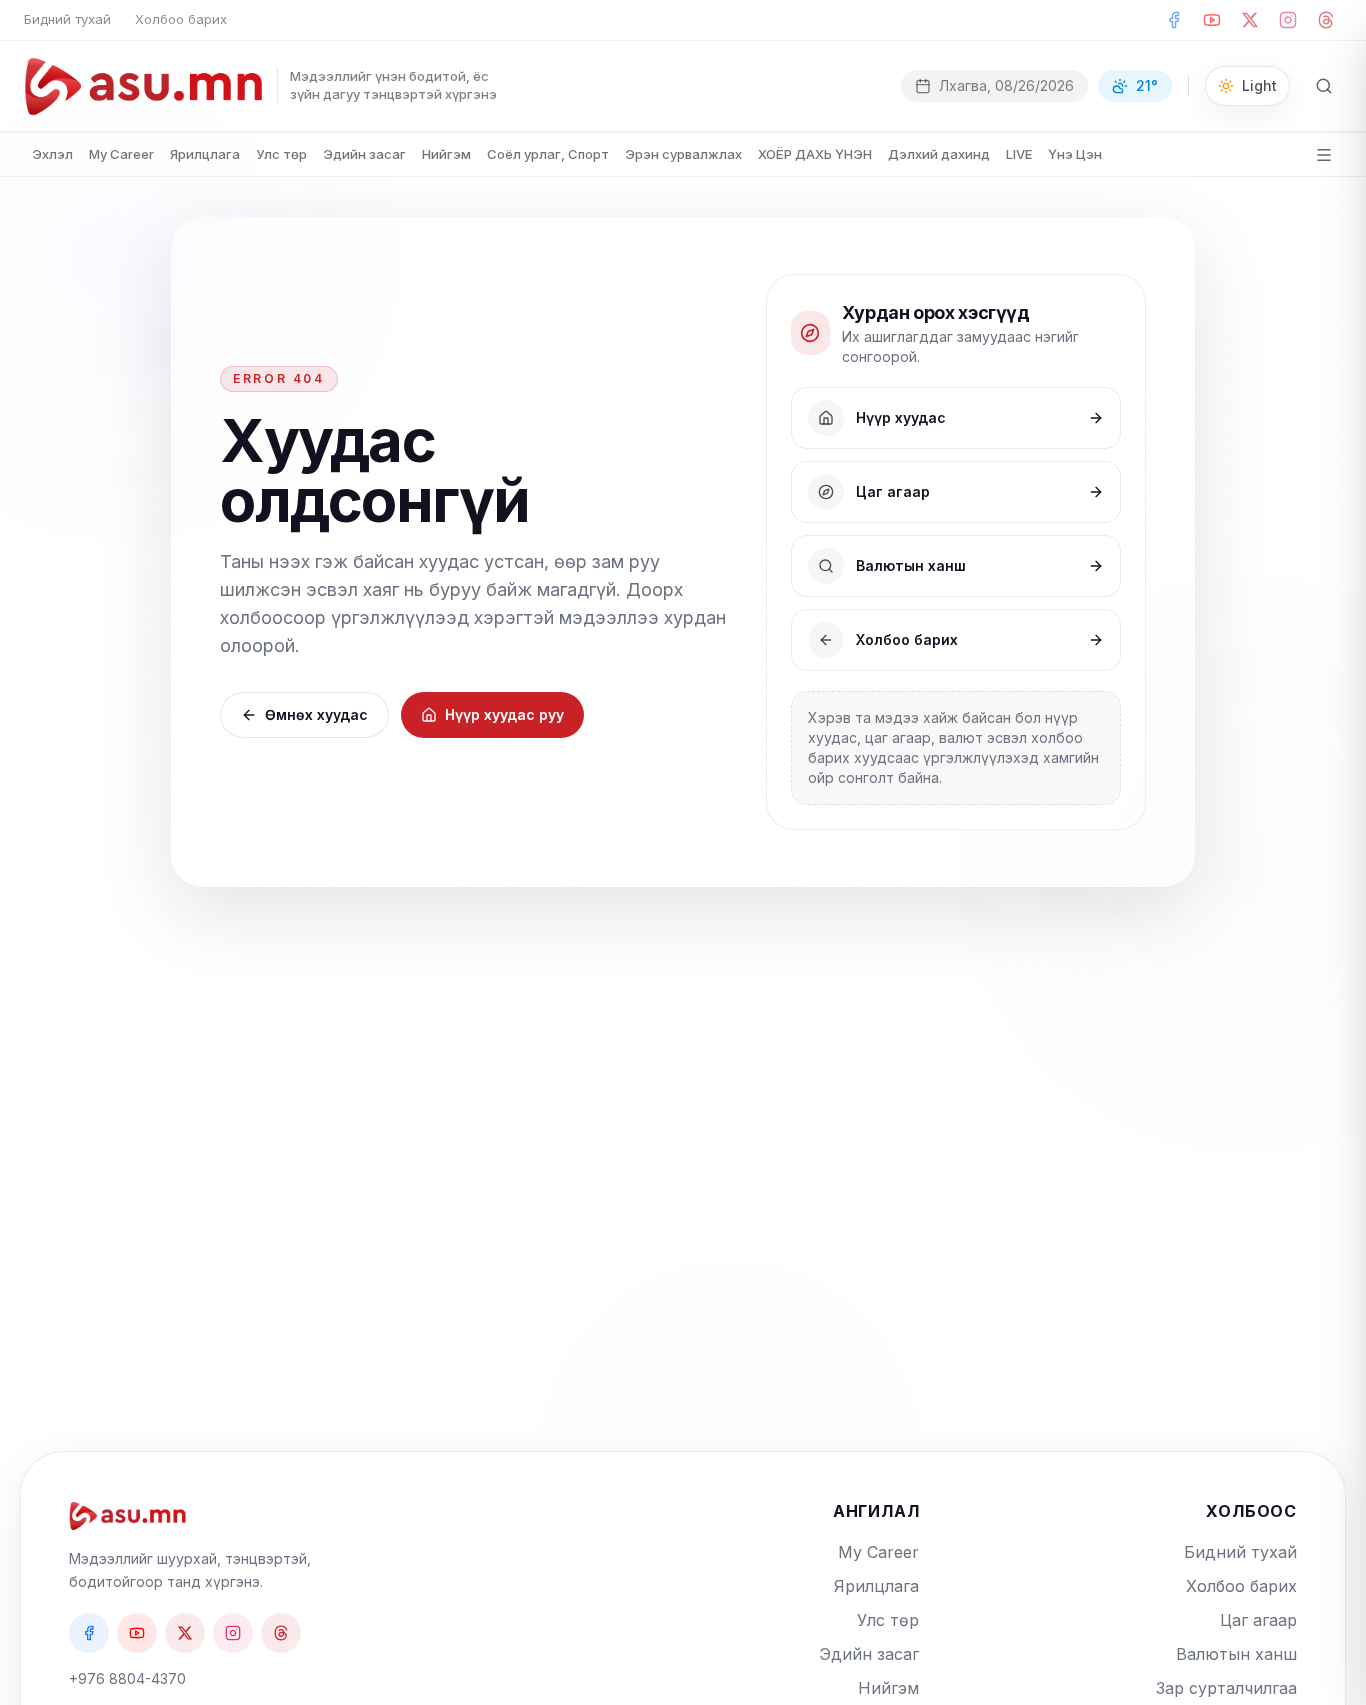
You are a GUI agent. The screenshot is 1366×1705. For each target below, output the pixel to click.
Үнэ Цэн (1075, 154)
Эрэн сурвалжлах (683, 154)
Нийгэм (446, 154)
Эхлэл (52, 154)
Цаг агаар (1258, 1620)
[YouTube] (1212, 20)
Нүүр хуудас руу (504, 714)
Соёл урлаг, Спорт (548, 154)
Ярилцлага (205, 154)
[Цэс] (1324, 155)
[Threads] (1326, 20)
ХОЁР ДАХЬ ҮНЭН (815, 154)
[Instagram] (1288, 20)
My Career (121, 154)
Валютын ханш (1236, 1654)
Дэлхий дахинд (939, 154)
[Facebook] (1174, 20)
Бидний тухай (67, 19)
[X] (1250, 20)
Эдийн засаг (364, 154)
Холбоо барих (181, 19)
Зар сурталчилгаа (1226, 1688)
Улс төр (281, 154)
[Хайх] (1324, 86)
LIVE (1019, 154)
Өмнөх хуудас (316, 714)
